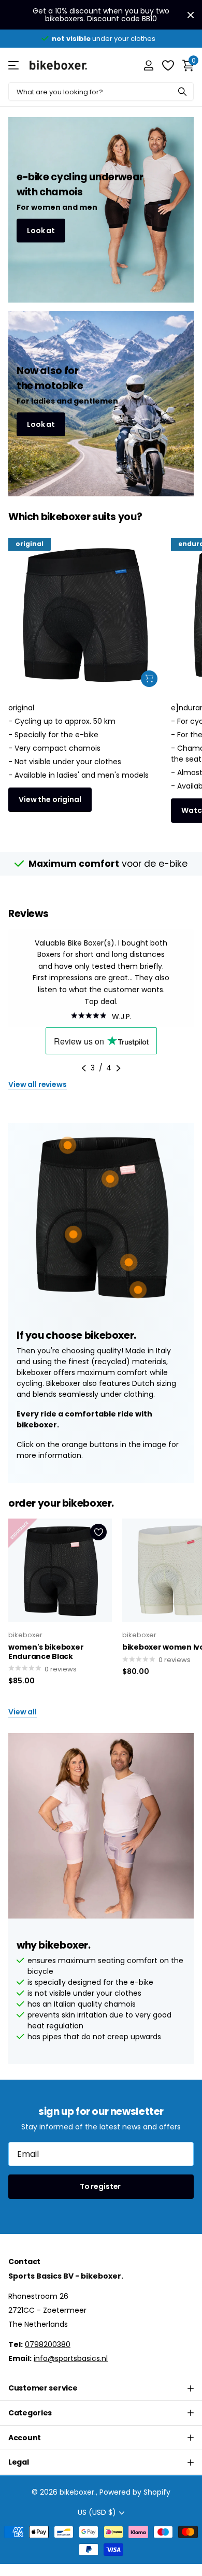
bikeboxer (25, 1635)
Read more (138, 1290)
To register (101, 2186)
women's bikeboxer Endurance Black (46, 1652)
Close (191, 15)
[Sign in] (148, 65)
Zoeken (182, 91)
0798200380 (48, 2344)
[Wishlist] (168, 65)
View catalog (14, 65)
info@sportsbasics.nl (71, 2358)
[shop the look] (149, 679)
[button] (84, 1068)
